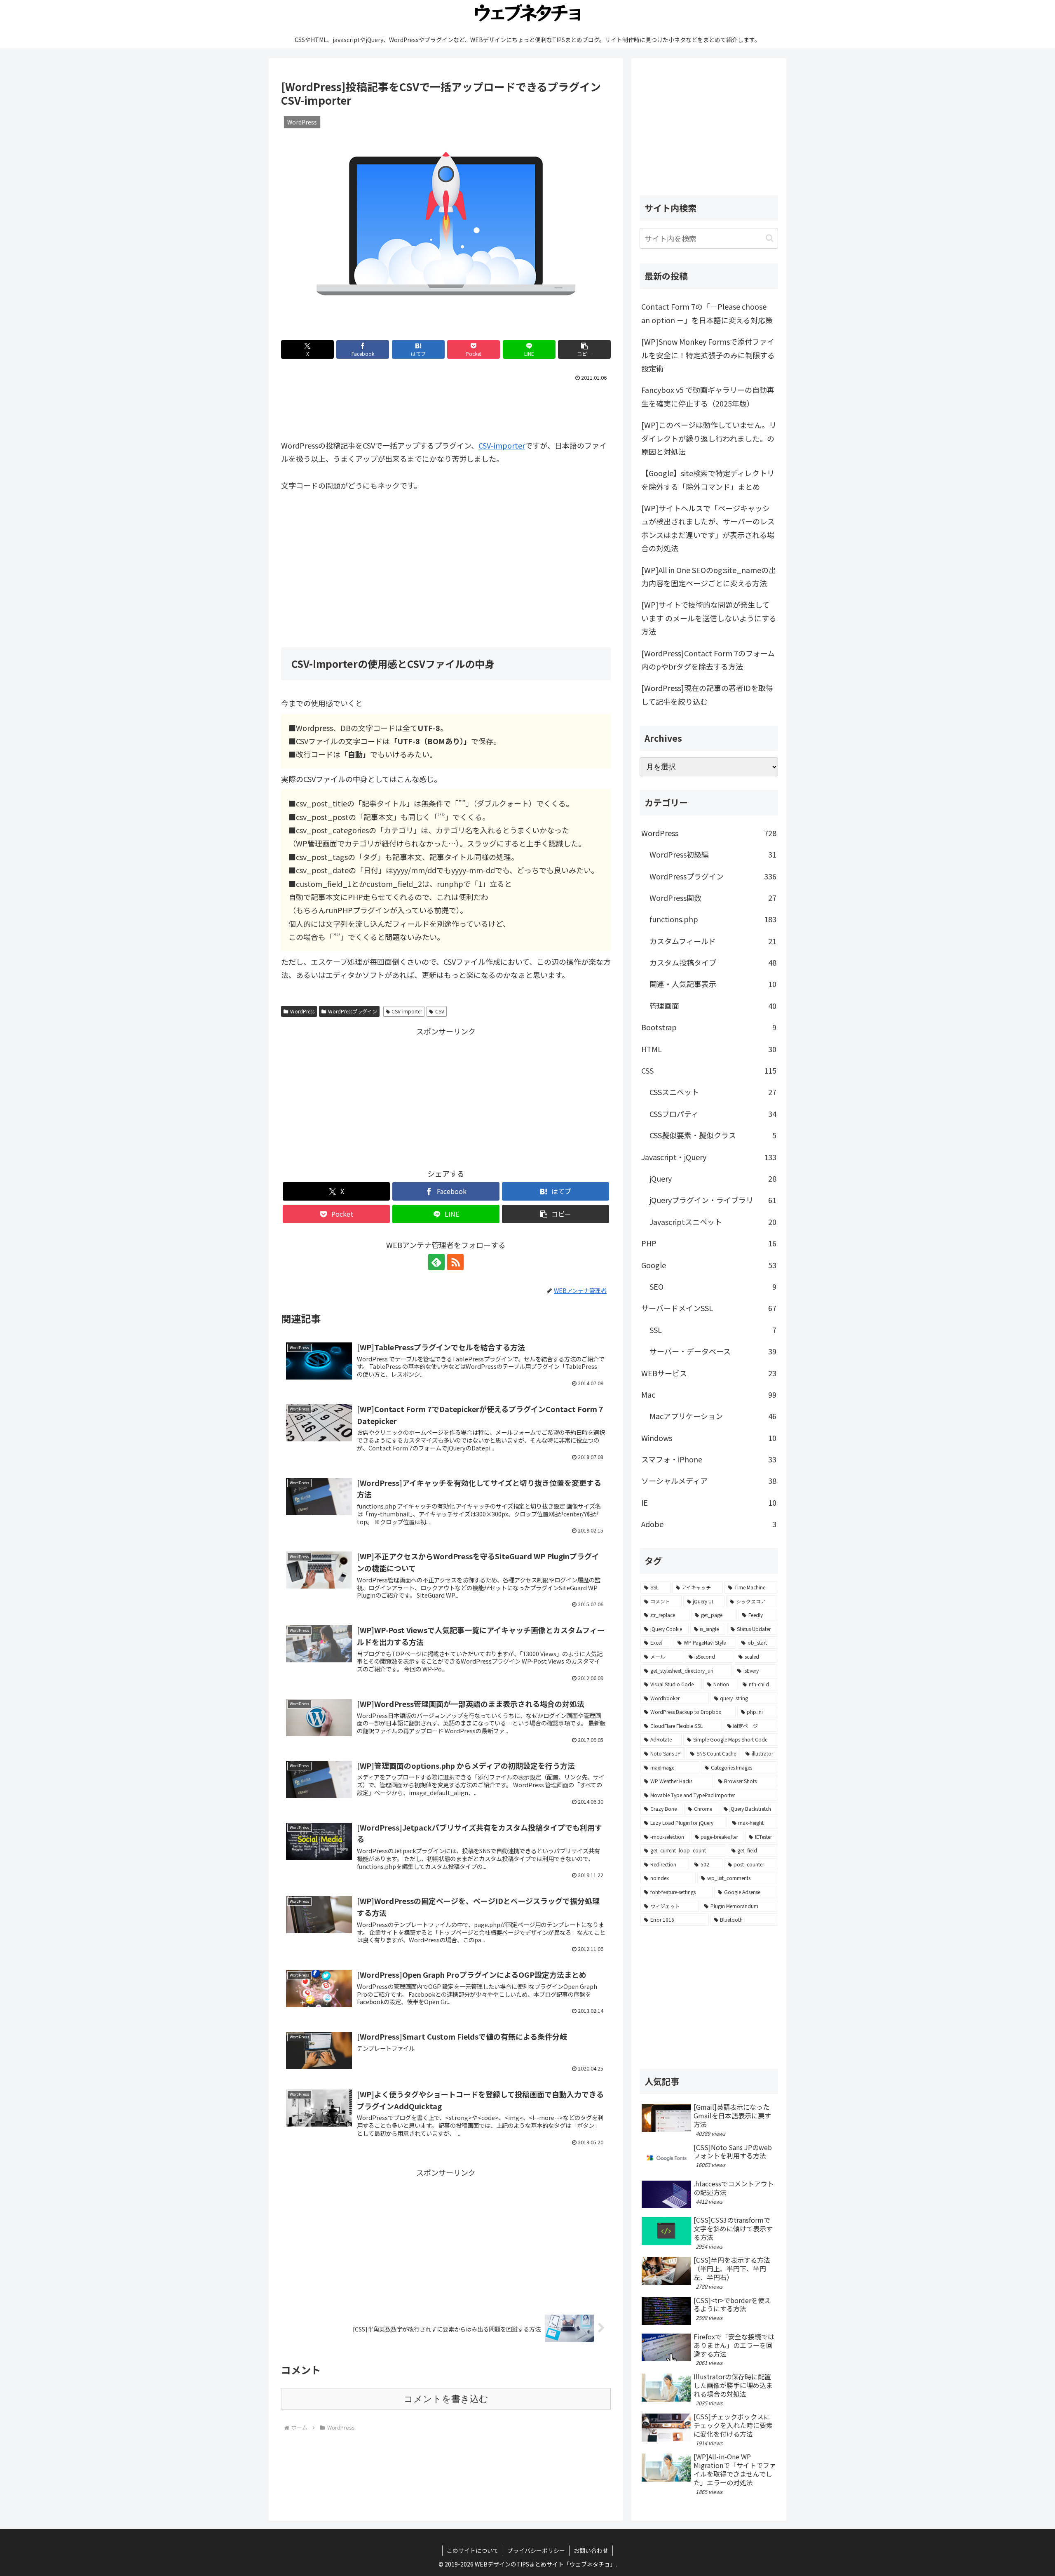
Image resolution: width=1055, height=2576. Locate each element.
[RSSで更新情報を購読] (455, 1262)
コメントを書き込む (446, 2399)
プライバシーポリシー (536, 2550)
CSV (440, 1011)
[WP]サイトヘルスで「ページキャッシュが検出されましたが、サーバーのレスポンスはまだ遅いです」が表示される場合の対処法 (708, 528)
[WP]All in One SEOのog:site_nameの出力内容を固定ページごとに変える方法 (709, 576)
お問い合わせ (591, 2550)
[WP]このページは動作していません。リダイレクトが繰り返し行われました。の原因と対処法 (709, 438)
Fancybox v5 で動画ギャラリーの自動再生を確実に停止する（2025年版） (708, 396)
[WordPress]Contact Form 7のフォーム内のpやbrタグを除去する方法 (708, 660)
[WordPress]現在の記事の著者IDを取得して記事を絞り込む (707, 694)
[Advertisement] (446, 407)
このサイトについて (473, 2550)
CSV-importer (502, 445)
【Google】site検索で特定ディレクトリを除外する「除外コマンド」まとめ (708, 479)
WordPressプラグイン (353, 1011)
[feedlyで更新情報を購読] (436, 1262)
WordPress (302, 1011)
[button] (584, 349)
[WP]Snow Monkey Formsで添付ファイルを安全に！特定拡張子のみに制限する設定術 (708, 355)
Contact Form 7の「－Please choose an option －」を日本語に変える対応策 (707, 313)
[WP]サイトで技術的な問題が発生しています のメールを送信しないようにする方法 (709, 618)
